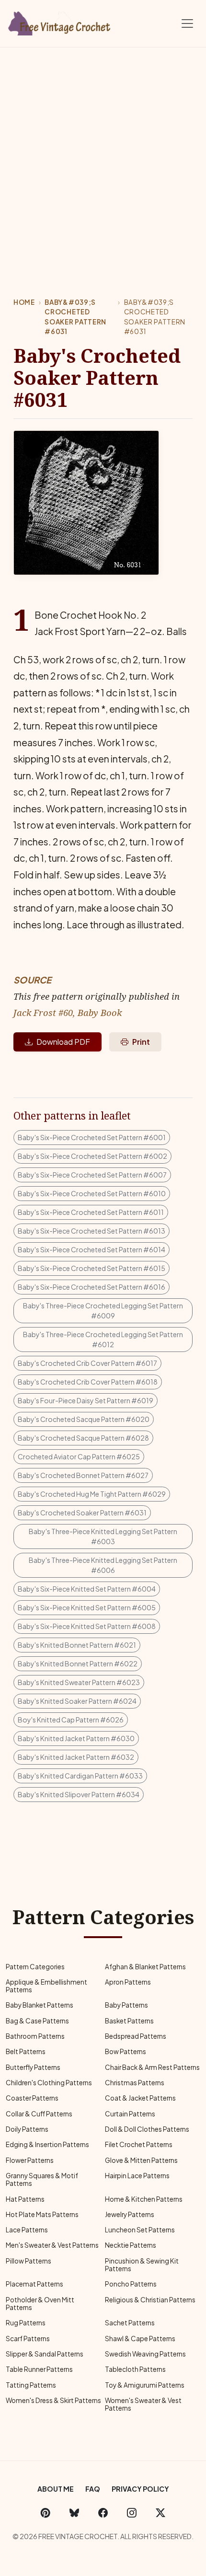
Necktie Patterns (131, 2245)
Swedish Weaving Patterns (145, 2354)
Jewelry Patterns (130, 2214)
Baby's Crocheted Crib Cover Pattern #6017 (87, 1363)
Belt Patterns (26, 2051)
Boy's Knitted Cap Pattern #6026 (71, 1720)
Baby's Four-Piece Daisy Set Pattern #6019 (86, 1400)
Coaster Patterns (32, 2098)
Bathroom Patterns (35, 2036)
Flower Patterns (30, 2160)
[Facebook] (103, 2513)
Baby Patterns (126, 2005)
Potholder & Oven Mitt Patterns (40, 2304)
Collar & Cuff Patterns (39, 2114)
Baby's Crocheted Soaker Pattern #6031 (82, 1513)
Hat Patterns (25, 2199)
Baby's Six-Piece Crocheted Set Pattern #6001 (92, 1137)
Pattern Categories (35, 1967)
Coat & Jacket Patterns (140, 2098)
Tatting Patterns (31, 2385)
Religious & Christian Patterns (150, 2300)
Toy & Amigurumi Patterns (145, 2385)
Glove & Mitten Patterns (141, 2160)
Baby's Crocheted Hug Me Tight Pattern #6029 (92, 1494)
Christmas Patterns (135, 2083)
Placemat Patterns (34, 2284)
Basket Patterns (129, 2021)
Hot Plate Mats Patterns (42, 2214)
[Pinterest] (46, 2513)
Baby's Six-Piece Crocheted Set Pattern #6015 (92, 1268)
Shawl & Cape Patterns (140, 2339)
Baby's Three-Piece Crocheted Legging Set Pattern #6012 (103, 1339)
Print (141, 1042)
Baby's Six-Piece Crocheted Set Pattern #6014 (92, 1249)
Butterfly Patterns (33, 2067)
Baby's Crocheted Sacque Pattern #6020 (84, 1419)
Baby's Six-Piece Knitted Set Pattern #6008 (87, 1626)
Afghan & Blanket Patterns (145, 1967)
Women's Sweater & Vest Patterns (143, 2404)
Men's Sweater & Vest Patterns (52, 2245)
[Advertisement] (103, 155)
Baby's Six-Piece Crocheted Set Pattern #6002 (92, 1156)
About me (56, 2489)
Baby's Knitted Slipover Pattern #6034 (79, 1794)
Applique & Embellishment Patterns (46, 1986)
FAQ (93, 2489)
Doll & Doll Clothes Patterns (147, 2129)
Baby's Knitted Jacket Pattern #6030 (76, 1738)
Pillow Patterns (29, 2261)
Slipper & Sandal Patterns (45, 2354)
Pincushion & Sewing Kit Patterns (142, 2265)
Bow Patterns (126, 2051)
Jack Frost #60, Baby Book (68, 1012)
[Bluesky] (74, 2513)
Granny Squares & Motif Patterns (42, 2179)
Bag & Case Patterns (37, 2021)
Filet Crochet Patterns (139, 2144)
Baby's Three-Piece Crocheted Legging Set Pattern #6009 (103, 1311)
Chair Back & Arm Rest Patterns (152, 2067)
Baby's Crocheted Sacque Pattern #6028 (83, 1438)
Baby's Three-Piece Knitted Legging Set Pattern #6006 (103, 1565)
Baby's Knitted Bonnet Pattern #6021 (77, 1645)
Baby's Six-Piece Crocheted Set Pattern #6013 (92, 1231)
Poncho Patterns (131, 2284)
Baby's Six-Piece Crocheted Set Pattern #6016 (92, 1287)
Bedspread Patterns (136, 2036)
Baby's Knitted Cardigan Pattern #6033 (80, 1776)
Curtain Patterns (130, 2114)
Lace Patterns (27, 2230)
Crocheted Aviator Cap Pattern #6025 (79, 1456)
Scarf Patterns (28, 2339)
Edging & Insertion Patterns (47, 2144)
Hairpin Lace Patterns (137, 2176)
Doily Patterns (27, 2129)
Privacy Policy (140, 2489)
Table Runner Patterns (39, 2369)
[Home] (60, 22)
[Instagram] (132, 2513)
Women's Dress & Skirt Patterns (53, 2400)
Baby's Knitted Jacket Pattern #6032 (76, 1757)
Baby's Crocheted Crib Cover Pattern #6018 (88, 1382)
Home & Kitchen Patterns (144, 2199)
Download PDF (63, 1042)
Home (24, 302)
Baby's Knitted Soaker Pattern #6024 (77, 1701)
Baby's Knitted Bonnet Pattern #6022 (78, 1663)
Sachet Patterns (130, 2323)
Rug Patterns (26, 2323)
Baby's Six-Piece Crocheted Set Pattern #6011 (91, 1212)
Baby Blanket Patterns (40, 2005)
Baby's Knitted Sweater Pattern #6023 (79, 1682)
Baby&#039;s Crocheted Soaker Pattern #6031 (75, 317)
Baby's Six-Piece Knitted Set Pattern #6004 (87, 1589)
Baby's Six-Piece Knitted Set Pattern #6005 (87, 1607)
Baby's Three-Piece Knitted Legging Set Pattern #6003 (103, 1536)
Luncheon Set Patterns (140, 2230)
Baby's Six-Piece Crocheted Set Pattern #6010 (92, 1193)
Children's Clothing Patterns (49, 2083)
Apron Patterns (128, 1982)
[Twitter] (160, 2513)
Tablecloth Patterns (135, 2369)
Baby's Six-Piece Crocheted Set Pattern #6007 (92, 1175)
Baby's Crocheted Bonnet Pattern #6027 (83, 1475)
